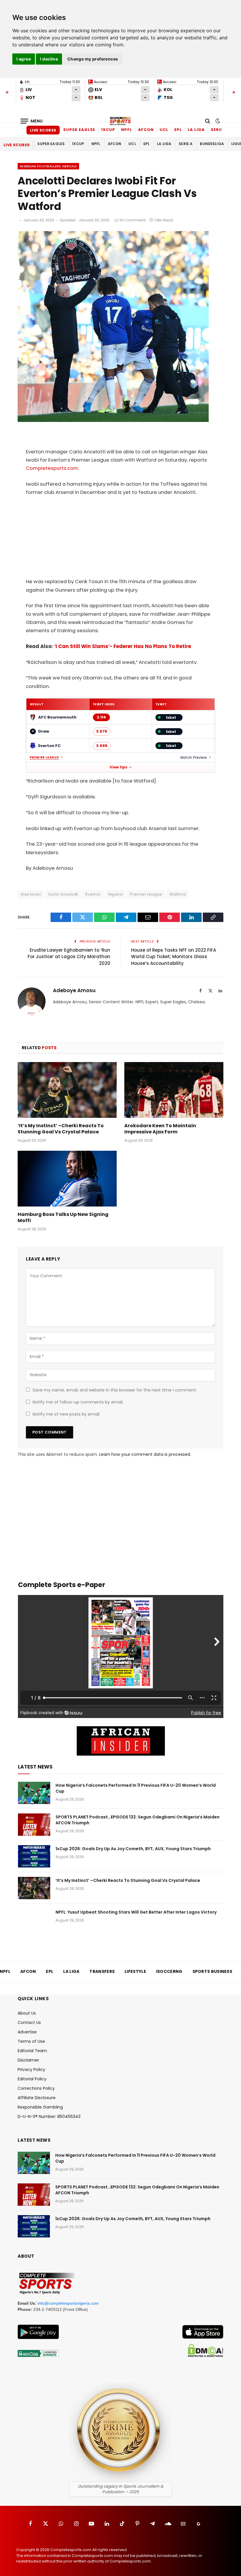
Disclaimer (28, 2060)
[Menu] (32, 121)
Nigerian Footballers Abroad (48, 166)
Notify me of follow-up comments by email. (78, 1402)
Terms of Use (31, 2041)
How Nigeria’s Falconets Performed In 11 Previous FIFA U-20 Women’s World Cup (136, 1788)
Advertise (27, 2032)
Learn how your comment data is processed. (145, 1454)
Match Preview (194, 757)
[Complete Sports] (120, 121)
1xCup (108, 130)
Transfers (102, 1971)
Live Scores (43, 130)
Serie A (219, 130)
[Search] (208, 121)
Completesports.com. (53, 468)
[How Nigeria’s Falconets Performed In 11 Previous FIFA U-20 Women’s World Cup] (34, 1793)
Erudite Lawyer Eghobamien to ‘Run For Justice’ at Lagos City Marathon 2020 (69, 957)
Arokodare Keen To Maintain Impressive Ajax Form (160, 1129)
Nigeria (116, 894)
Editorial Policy (32, 2079)
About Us (27, 2013)
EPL (178, 130)
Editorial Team (32, 2051)
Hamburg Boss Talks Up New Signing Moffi (63, 1218)
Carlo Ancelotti (63, 894)
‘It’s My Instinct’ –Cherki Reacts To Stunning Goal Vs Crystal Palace (61, 1129)
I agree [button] (24, 59)
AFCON (146, 130)
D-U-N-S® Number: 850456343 (49, 2116)
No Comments (133, 220)
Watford (178, 894)
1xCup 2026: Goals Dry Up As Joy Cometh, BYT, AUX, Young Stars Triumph (133, 1849)
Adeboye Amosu (74, 991)
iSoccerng (169, 1971)
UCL (164, 130)
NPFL (127, 130)
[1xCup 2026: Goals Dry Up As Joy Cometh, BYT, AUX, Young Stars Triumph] (34, 1856)
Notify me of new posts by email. (66, 1414)
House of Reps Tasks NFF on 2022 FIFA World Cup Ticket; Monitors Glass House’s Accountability (174, 957)
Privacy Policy (31, 2069)
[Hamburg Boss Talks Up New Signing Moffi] (67, 1179)
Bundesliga (212, 144)
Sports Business (212, 1971)
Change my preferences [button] (93, 59)
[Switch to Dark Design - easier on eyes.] (217, 121)
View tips (118, 767)
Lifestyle (135, 1971)
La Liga (196, 130)
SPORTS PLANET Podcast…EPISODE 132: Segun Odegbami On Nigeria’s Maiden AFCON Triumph (138, 1820)
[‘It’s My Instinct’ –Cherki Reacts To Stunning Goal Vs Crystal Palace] (67, 1090)
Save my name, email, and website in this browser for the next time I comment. (115, 1390)
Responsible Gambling (40, 2107)
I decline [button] (49, 59)
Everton (93, 894)
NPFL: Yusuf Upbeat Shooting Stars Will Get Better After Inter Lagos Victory (136, 1912)
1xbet (171, 717)
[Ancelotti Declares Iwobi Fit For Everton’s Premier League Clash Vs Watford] (113, 420)
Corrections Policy (36, 2088)
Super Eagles (79, 130)
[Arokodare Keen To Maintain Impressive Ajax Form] (174, 1090)
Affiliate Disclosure (37, 2098)
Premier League (44, 758)
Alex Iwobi (31, 894)
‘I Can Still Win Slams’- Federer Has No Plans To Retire (123, 646)
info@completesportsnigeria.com (68, 2303)
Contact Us (29, 2023)
